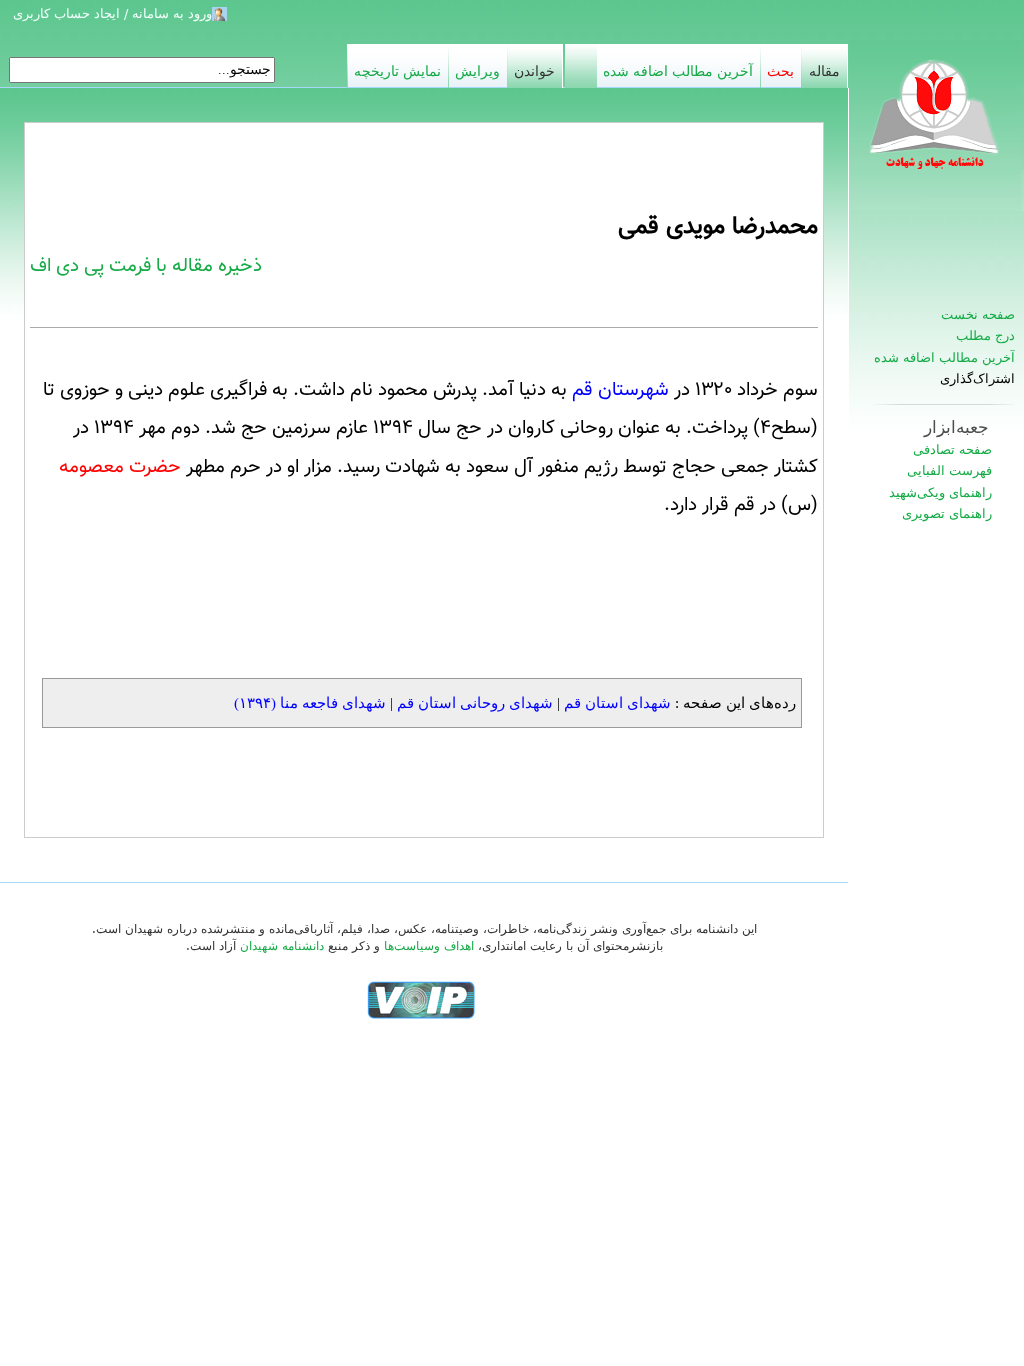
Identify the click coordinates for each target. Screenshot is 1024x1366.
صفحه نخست (978, 314)
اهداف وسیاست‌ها (429, 946)
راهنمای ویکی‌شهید (940, 492)
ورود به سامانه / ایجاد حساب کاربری (112, 13)
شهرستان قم (620, 390)
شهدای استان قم (617, 702)
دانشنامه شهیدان (282, 946)
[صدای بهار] (421, 1000)
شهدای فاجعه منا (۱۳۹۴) (310, 702)
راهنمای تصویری (947, 513)
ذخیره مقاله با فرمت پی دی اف (146, 266)
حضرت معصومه (120, 467)
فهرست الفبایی (949, 470)
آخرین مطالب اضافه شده (944, 357)
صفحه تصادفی (952, 449)
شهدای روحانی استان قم (475, 702)
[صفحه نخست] (936, 125)
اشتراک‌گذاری (977, 379)
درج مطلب (985, 335)
